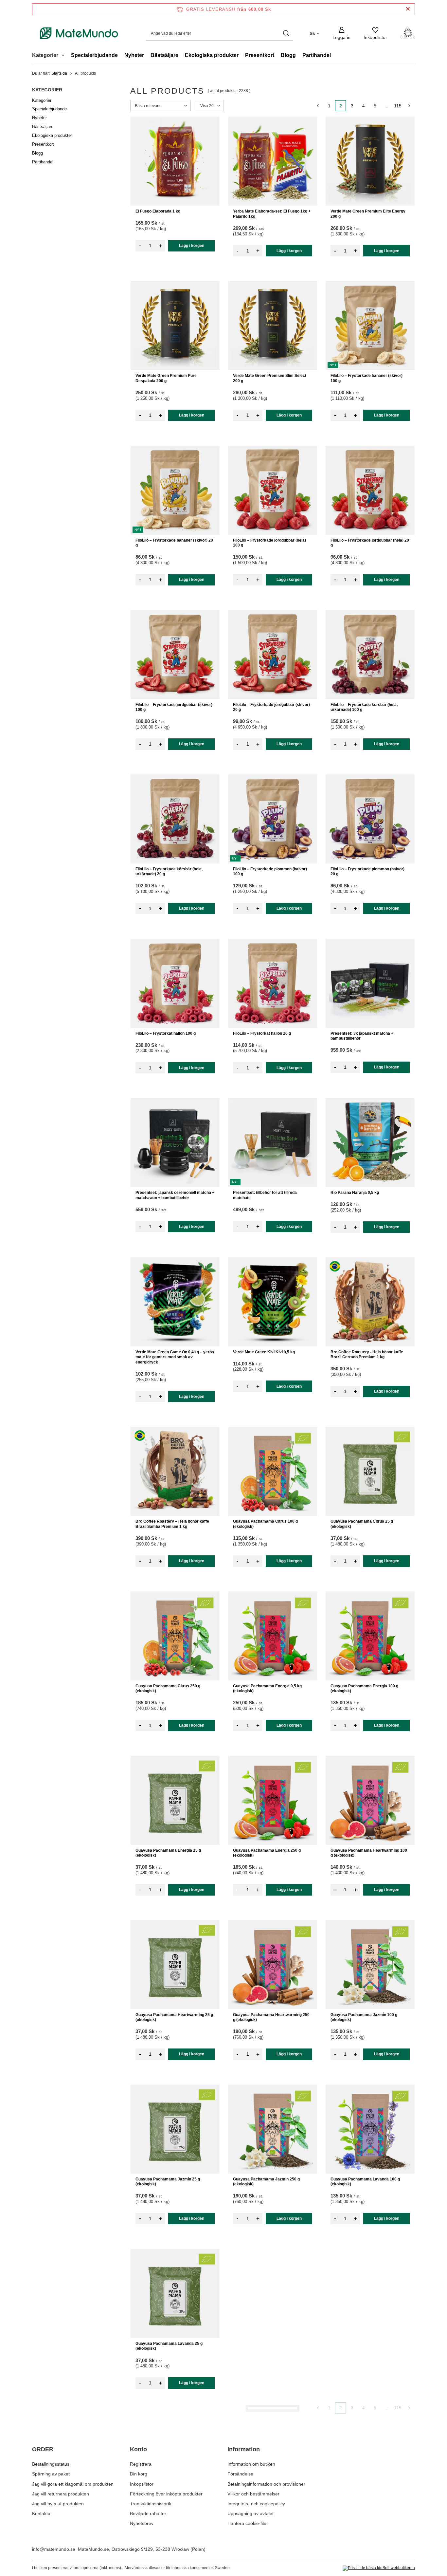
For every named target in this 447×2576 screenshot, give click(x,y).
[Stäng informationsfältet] (408, 9)
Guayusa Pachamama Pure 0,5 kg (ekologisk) (362, 2511)
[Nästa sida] (409, 106)
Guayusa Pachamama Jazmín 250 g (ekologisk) (266, 2182)
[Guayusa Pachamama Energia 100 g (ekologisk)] (370, 1636)
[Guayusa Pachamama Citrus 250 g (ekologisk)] (175, 1636)
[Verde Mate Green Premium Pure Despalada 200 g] (175, 325)
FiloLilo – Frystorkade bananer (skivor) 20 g (174, 543)
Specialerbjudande (94, 55)
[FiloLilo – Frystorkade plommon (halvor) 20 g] (370, 819)
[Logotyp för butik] (79, 33)
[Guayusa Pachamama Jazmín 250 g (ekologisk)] (273, 2129)
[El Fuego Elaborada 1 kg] (175, 161)
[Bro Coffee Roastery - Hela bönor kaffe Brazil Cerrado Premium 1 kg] (370, 1302)
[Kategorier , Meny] (65, 56)
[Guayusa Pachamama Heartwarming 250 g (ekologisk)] (273, 1965)
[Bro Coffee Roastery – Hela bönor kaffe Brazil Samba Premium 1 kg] (175, 1471)
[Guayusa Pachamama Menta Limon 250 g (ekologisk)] (273, 2458)
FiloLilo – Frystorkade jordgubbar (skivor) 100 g (174, 707)
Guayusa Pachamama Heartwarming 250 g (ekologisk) (271, 2017)
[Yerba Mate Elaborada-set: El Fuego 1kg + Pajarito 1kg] (273, 161)
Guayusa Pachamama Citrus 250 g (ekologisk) (168, 1689)
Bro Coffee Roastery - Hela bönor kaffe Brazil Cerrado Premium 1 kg (367, 1355)
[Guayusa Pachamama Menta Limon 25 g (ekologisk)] (175, 2458)
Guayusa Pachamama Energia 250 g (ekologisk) (267, 1853)
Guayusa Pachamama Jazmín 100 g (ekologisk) (364, 2017)
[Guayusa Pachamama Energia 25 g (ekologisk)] (175, 1800)
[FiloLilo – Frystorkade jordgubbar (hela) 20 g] (370, 490)
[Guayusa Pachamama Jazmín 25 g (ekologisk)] (175, 2129)
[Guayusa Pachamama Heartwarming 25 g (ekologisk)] (175, 1965)
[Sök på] (286, 33)
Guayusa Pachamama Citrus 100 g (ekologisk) (265, 1524)
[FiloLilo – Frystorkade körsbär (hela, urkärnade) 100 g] (370, 655)
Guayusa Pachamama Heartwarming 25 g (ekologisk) (174, 2017)
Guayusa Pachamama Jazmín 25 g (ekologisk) (168, 2182)
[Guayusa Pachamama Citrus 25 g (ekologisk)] (370, 1471)
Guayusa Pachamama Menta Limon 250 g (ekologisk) (272, 2511)
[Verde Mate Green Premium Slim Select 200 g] (273, 325)
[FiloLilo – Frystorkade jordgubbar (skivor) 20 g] (273, 655)
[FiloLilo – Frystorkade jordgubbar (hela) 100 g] (273, 490)
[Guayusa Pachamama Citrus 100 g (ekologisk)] (273, 1471)
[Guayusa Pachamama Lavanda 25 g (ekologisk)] (175, 2293)
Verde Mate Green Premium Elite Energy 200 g (368, 214)
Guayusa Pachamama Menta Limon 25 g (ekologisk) (173, 2511)
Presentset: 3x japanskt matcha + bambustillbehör (362, 1036)
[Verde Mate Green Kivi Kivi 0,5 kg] (273, 1302)
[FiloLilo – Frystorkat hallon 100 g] (175, 983)
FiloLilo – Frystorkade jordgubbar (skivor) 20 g (271, 707)
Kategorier (47, 90)
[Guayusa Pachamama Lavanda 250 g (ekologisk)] (273, 2293)
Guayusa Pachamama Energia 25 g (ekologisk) (168, 1853)
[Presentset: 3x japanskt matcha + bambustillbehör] (370, 983)
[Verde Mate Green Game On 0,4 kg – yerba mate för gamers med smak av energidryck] (175, 1302)
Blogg (288, 55)
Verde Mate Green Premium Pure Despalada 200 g (166, 378)
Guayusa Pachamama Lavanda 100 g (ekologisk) (365, 2182)
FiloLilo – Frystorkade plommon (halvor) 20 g (367, 872)
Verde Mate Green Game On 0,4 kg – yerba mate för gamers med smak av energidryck (175, 1357)
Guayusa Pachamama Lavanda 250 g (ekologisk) (268, 2346)
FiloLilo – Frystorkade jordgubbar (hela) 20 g (370, 543)
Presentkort (260, 55)
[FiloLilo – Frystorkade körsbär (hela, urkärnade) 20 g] (175, 819)
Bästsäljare (164, 55)
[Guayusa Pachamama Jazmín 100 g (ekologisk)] (370, 1965)
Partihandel (317, 55)
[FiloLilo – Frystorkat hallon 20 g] (273, 983)
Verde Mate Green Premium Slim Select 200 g (270, 378)
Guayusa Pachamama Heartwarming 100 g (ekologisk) (369, 1853)
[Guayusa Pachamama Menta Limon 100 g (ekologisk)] (370, 2293)
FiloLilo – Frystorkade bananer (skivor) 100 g (367, 378)
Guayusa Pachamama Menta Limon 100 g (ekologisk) (369, 2346)
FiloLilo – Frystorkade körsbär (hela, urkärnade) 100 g (364, 707)
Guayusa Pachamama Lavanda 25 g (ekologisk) (169, 2346)
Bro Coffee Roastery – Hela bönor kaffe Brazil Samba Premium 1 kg (172, 1524)
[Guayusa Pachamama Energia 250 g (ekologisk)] (273, 1800)
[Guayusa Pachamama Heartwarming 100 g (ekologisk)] (370, 1800)
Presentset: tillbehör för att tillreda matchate (265, 1195)
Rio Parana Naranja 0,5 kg (355, 1193)
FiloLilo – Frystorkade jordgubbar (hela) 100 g (269, 543)
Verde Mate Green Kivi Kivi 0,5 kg (264, 1352)
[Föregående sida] (318, 106)
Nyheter (134, 55)
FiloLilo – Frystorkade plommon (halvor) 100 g (270, 872)
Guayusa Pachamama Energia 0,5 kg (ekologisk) (267, 1689)
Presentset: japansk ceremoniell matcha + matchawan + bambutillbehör (175, 1195)
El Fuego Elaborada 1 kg (158, 211)
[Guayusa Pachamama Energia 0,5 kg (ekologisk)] (273, 1636)
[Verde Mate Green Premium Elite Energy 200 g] (370, 161)
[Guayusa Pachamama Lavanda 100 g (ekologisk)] (370, 2129)
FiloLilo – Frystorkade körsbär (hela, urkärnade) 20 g (169, 872)
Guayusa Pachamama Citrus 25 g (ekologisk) (362, 1524)
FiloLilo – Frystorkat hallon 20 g (262, 1033)
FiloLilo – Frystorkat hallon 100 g (166, 1033)
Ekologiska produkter (212, 55)
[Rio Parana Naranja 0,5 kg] (370, 1142)
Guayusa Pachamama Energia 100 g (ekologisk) (364, 1689)
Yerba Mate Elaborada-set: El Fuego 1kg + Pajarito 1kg (272, 214)
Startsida (59, 73)
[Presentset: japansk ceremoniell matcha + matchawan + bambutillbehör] (175, 1142)
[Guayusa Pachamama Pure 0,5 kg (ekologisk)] (370, 2458)
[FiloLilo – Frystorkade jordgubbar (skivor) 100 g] (175, 655)
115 (398, 106)
